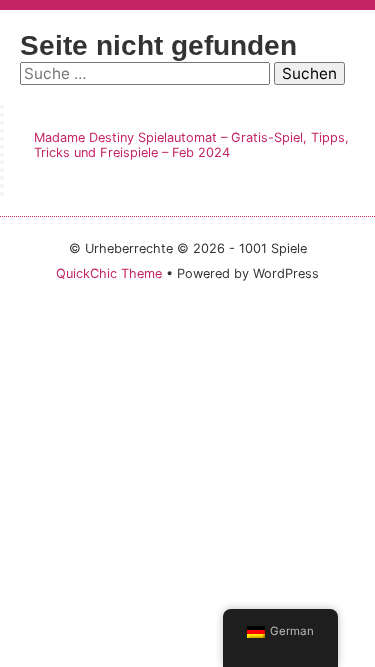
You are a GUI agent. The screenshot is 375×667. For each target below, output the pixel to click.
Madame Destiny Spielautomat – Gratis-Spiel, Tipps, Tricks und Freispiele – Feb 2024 (191, 145)
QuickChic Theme (109, 273)
